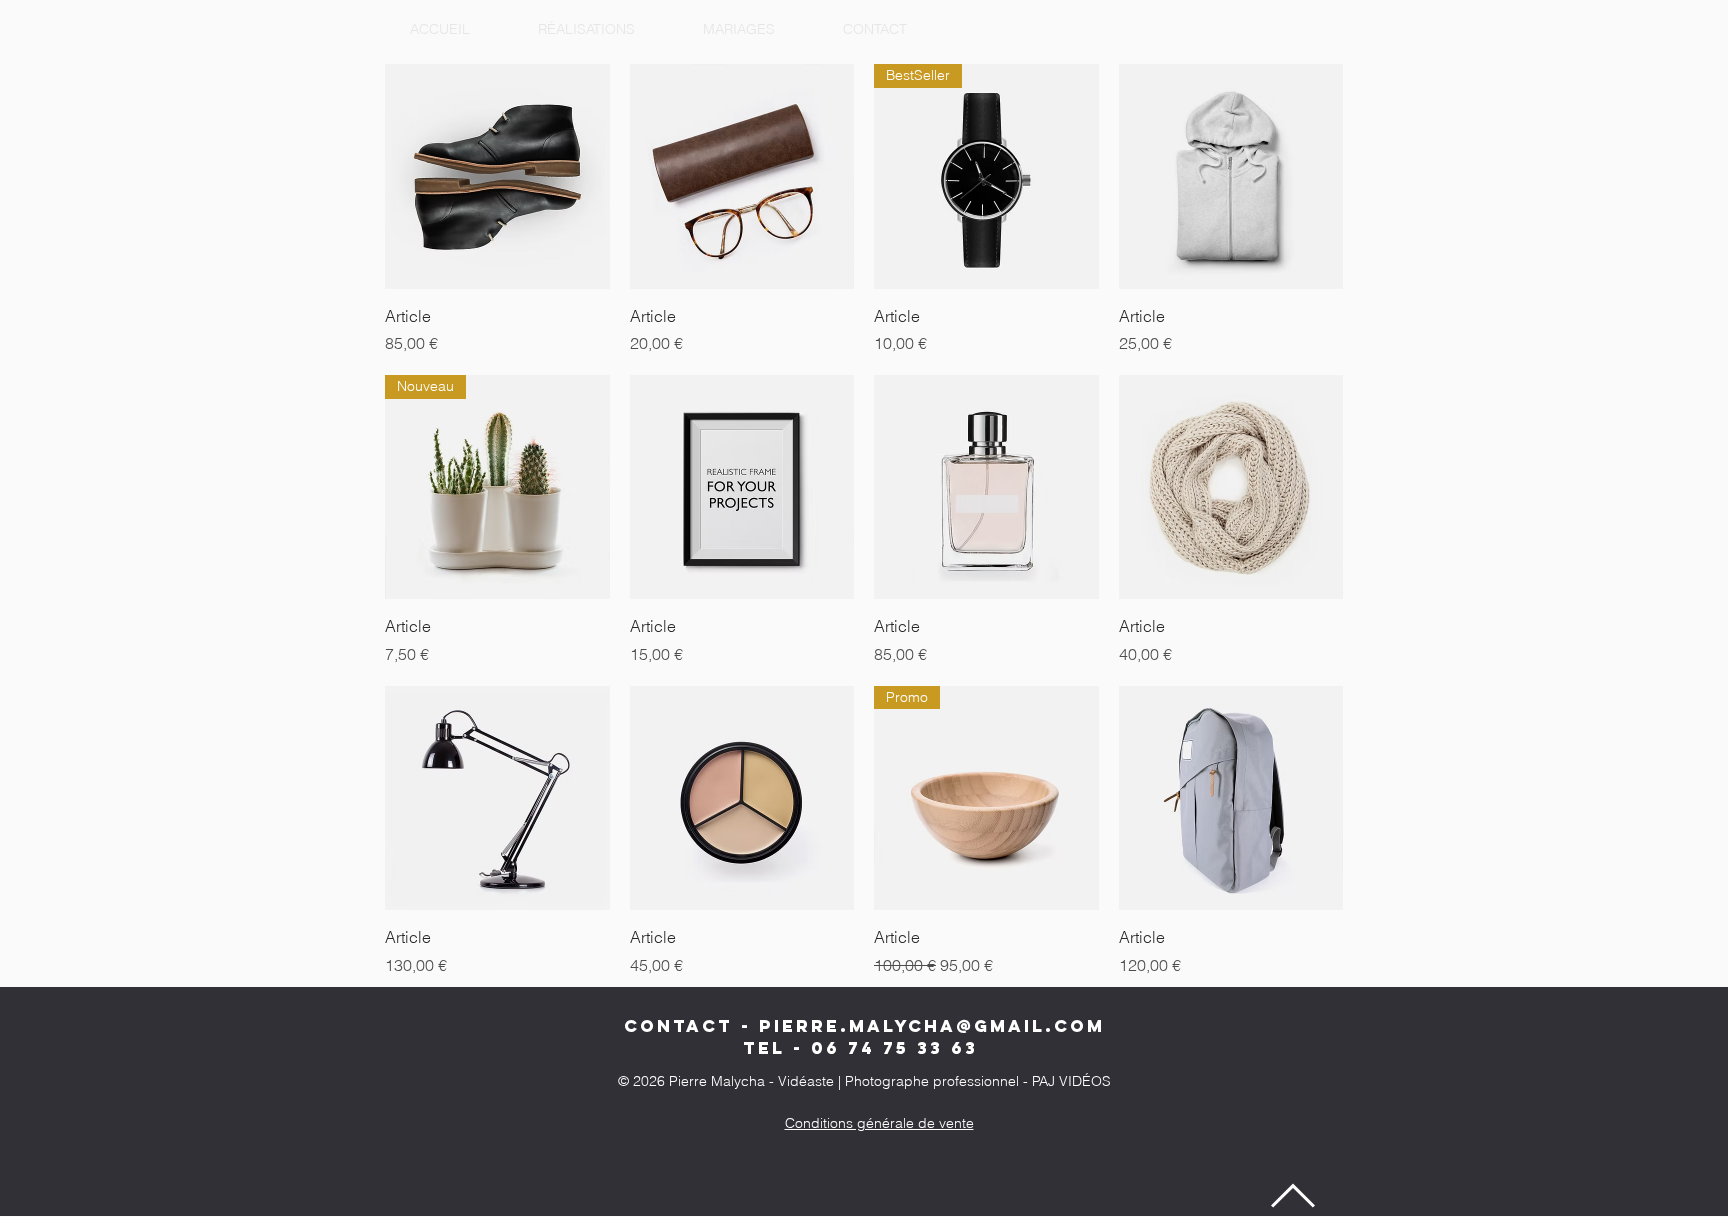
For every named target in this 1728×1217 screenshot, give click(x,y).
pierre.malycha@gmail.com (932, 1026)
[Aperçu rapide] (497, 176)
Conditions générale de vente (879, 1123)
